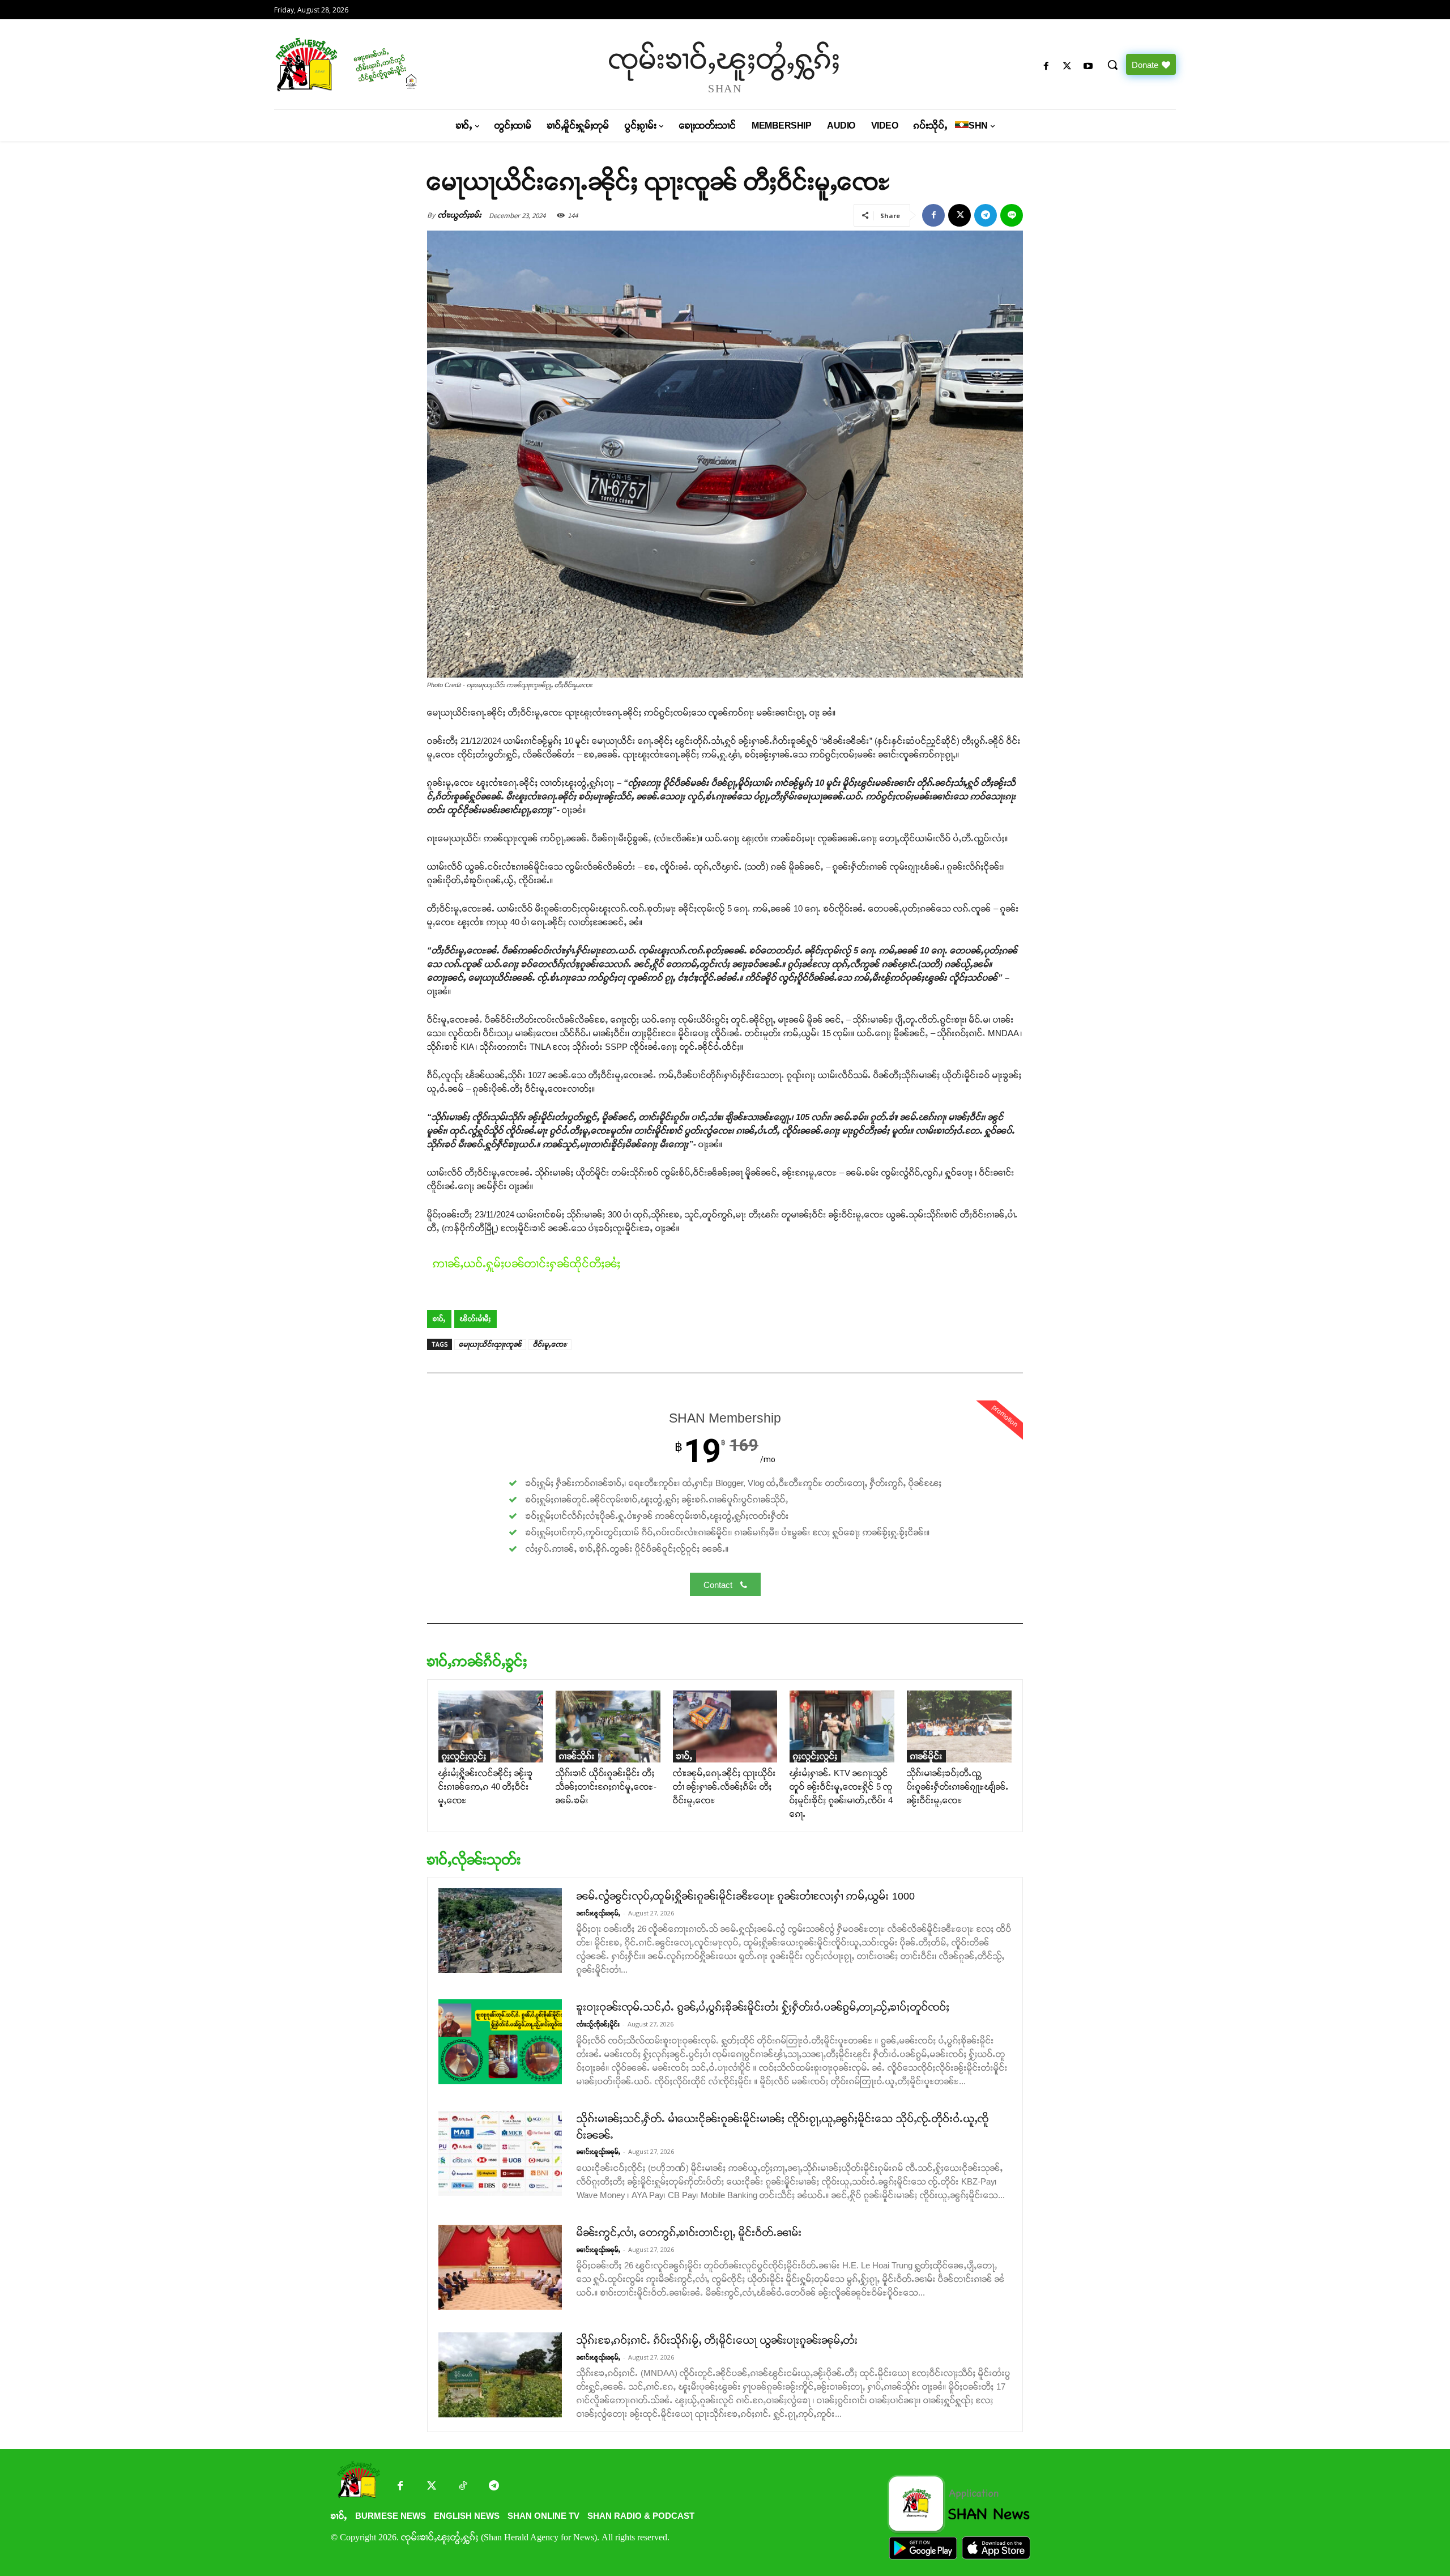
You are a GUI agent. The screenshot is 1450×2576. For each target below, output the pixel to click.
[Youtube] (1088, 67)
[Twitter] (431, 2487)
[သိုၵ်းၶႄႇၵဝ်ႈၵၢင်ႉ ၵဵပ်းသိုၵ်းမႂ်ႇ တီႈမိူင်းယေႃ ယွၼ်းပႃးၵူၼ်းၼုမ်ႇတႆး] (500, 2375)
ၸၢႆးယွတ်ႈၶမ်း (460, 215)
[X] (1067, 67)
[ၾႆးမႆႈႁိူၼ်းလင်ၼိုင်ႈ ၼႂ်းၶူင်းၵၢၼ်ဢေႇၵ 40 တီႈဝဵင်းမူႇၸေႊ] (491, 1726)
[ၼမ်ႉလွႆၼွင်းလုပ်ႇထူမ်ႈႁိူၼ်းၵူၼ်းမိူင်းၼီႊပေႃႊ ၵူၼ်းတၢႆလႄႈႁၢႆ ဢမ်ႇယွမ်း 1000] (500, 1931)
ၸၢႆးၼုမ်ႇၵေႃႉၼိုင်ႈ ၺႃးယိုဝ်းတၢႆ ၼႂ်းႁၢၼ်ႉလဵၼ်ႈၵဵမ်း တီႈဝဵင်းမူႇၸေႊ (724, 1787)
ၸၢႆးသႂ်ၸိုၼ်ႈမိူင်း (598, 2024)
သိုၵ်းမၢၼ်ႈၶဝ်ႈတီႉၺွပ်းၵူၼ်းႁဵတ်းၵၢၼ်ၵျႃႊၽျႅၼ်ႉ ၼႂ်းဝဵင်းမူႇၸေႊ (958, 1787)
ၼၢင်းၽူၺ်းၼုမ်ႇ (598, 1913)
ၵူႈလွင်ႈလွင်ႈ (464, 1756)
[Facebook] (1046, 67)
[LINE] (1012, 215)
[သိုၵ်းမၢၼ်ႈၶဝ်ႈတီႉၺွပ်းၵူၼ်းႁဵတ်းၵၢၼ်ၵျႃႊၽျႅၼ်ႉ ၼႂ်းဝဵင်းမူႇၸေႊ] (959, 1726)
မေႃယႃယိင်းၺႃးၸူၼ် (490, 1344)
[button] (1112, 65)
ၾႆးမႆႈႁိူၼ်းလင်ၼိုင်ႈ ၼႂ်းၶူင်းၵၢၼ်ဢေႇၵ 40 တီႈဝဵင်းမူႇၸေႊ (486, 1787)
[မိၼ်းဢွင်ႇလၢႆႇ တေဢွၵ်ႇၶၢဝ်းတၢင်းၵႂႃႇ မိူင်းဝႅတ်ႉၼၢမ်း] (500, 2267)
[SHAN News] (383, 64)
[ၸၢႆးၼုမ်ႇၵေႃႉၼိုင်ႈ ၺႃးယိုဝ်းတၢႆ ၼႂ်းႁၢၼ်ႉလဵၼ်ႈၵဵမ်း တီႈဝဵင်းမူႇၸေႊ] (725, 1726)
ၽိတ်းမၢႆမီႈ (475, 1319)
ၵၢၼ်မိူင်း (926, 1756)
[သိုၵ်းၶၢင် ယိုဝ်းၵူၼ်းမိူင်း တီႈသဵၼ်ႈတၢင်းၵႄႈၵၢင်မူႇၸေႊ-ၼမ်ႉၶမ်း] (608, 1726)
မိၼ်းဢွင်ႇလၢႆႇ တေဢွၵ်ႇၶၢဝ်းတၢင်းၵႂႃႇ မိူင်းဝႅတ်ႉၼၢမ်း (689, 2233)
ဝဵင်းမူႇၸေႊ (550, 1344)
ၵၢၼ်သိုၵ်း (577, 1756)
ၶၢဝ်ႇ (439, 1319)
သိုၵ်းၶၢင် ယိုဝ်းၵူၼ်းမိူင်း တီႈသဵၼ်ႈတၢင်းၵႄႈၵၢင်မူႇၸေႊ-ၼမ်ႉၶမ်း (606, 1787)
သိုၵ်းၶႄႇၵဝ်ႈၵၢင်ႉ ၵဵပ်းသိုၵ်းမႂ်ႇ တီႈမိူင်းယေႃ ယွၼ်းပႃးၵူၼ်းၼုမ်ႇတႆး (717, 2340)
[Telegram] (986, 215)
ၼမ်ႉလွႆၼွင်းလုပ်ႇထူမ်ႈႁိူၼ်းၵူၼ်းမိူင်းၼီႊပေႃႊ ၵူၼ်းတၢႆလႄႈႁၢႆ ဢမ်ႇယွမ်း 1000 (746, 1896)
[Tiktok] (462, 2487)
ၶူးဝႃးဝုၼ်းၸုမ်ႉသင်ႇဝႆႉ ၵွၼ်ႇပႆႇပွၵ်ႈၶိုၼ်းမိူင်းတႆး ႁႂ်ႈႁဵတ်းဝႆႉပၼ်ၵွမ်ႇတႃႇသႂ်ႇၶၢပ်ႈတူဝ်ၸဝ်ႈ (763, 2007)
